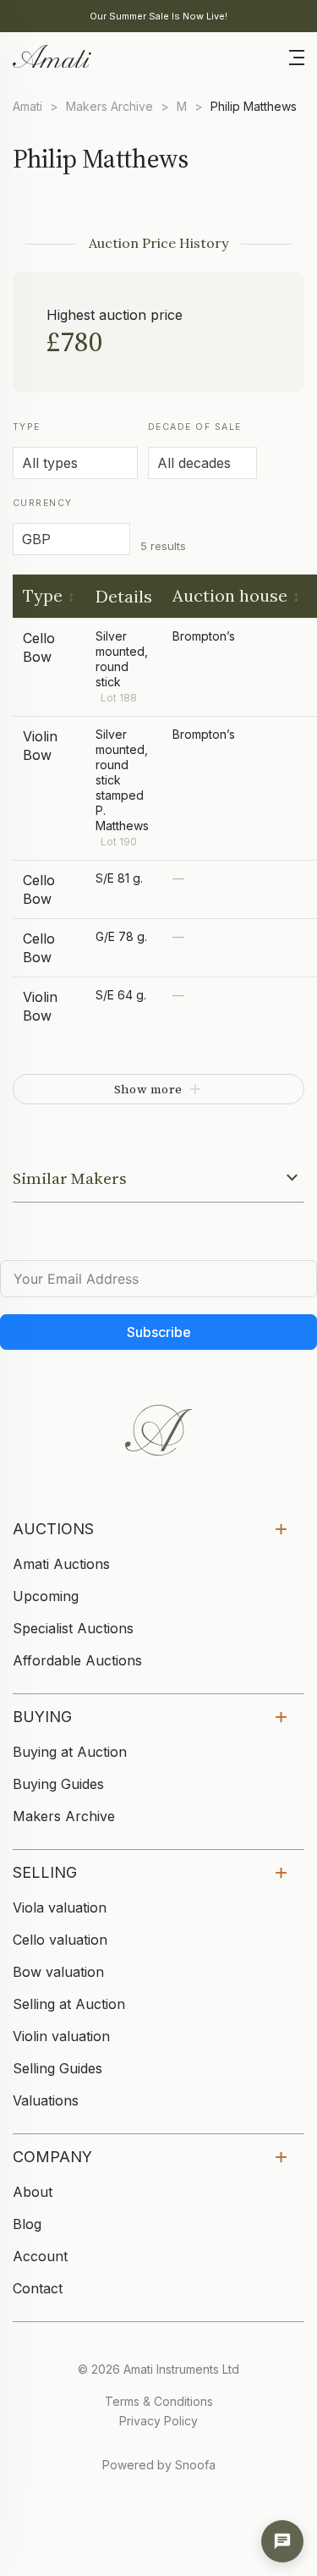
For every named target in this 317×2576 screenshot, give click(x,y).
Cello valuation (60, 1940)
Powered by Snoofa (159, 2465)
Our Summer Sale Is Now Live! (158, 16)
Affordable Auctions (77, 1660)
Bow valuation (58, 1972)
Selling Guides (57, 2068)
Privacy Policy (158, 2421)
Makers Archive (109, 106)
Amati (27, 106)
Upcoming (46, 1596)
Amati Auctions (61, 1564)
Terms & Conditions (159, 2401)
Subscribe (159, 1332)
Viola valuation (60, 1907)
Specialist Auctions (73, 1628)
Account (40, 2256)
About (33, 2192)
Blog (27, 2224)
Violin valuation (61, 2036)
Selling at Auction (69, 2004)
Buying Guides (58, 1784)
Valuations (46, 2100)
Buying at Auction (70, 1752)
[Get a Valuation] (282, 2541)
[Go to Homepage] (51, 55)
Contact (38, 2288)
